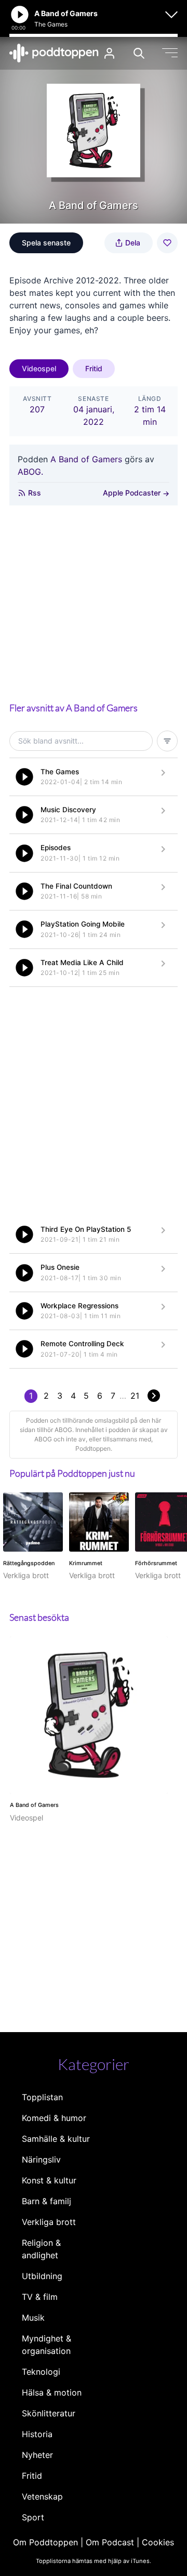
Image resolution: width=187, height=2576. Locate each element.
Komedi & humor (54, 2118)
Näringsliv (41, 2159)
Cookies (158, 2542)
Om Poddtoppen (45, 2542)
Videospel (39, 368)
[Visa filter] (167, 741)
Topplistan (42, 2097)
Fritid (94, 368)
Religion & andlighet (41, 2249)
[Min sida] (109, 53)
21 (135, 1396)
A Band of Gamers (86, 459)
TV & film (40, 2297)
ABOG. (30, 472)
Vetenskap (42, 2496)
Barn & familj (46, 2201)
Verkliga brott (49, 2222)
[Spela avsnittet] (24, 777)
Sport (33, 2517)
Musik (33, 2318)
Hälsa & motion (52, 2392)
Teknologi (41, 2372)
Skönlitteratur (49, 2413)
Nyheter (37, 2455)
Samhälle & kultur (56, 2139)
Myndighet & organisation (46, 2345)
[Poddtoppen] (54, 53)
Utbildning (42, 2276)
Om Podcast (110, 2542)
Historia (37, 2434)
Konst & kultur (49, 2180)
